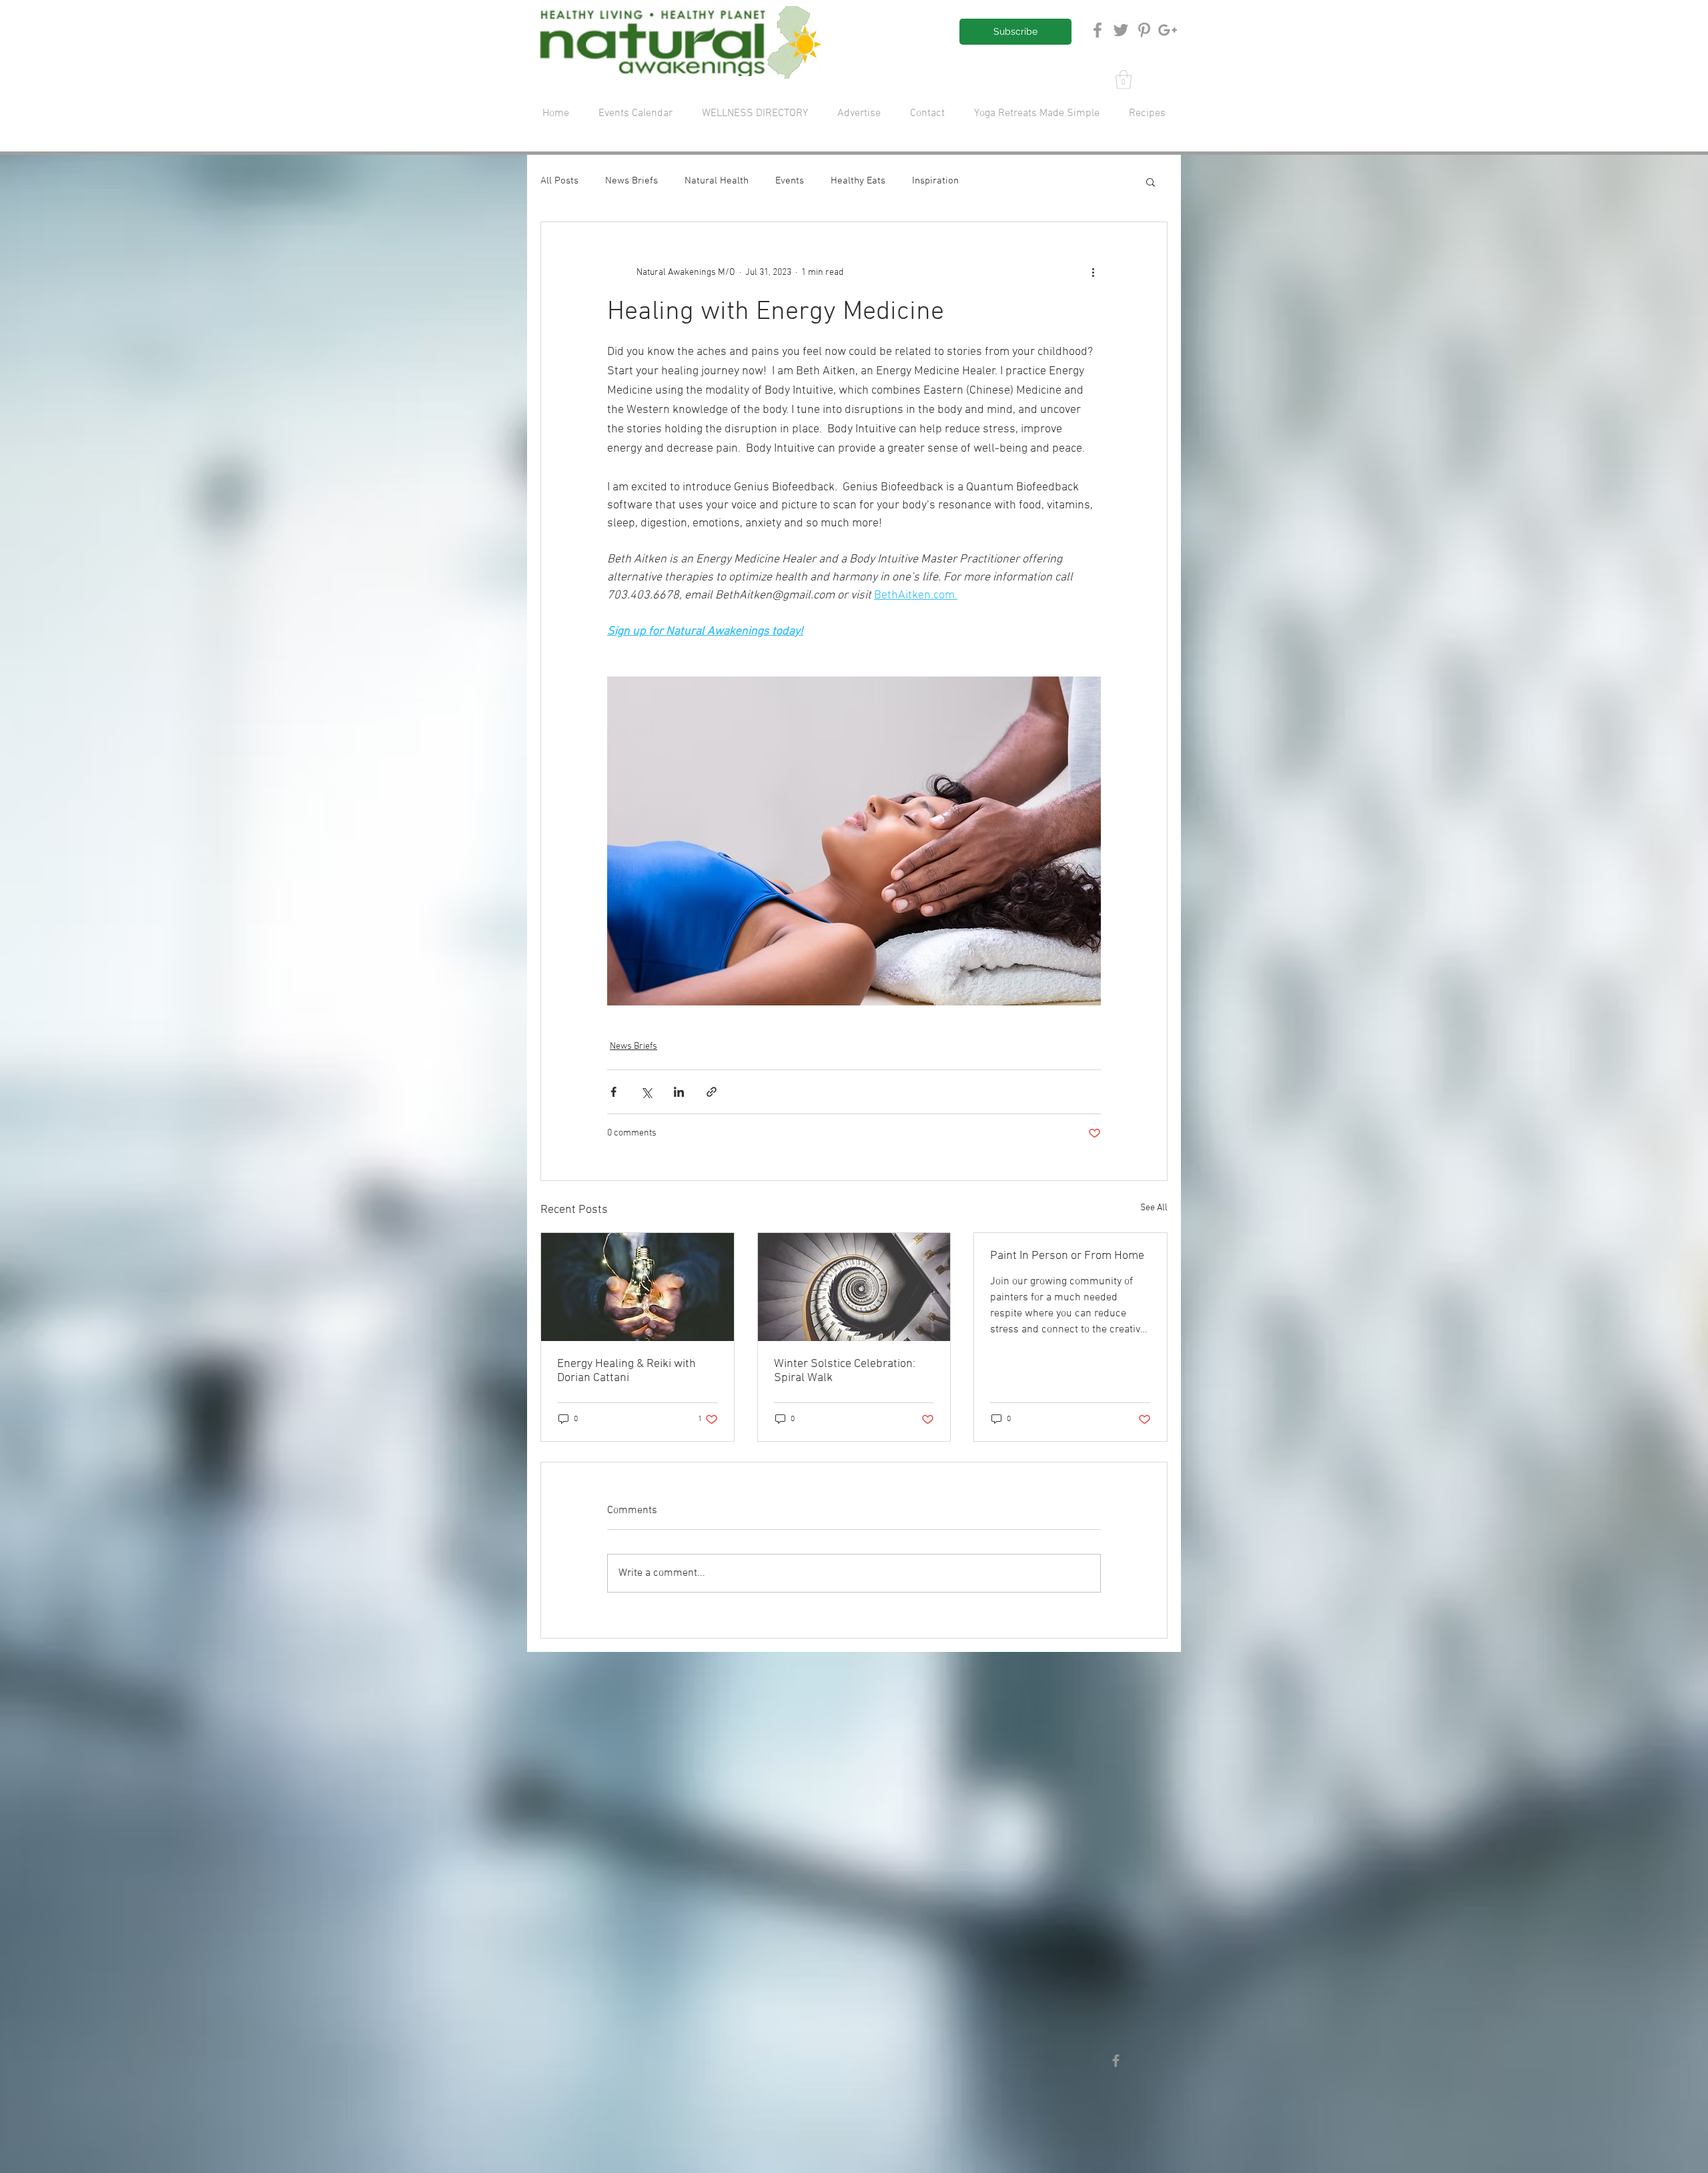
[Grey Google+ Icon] (1168, 30)
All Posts (559, 181)
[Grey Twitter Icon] (1121, 30)
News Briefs (631, 181)
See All (1154, 1208)
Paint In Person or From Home (1067, 1256)
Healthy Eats (858, 181)
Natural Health (717, 181)
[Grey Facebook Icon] (1098, 30)
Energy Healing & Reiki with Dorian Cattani (626, 1371)
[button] (1124, 80)
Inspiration (935, 181)
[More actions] (1093, 273)
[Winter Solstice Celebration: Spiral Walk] (854, 1287)
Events (790, 181)
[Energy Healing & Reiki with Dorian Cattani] (637, 1287)
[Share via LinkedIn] (679, 1092)
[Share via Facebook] (613, 1092)
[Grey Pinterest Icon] (1144, 30)
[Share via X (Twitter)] (646, 1092)
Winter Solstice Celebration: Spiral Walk (845, 1371)
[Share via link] (712, 1092)
